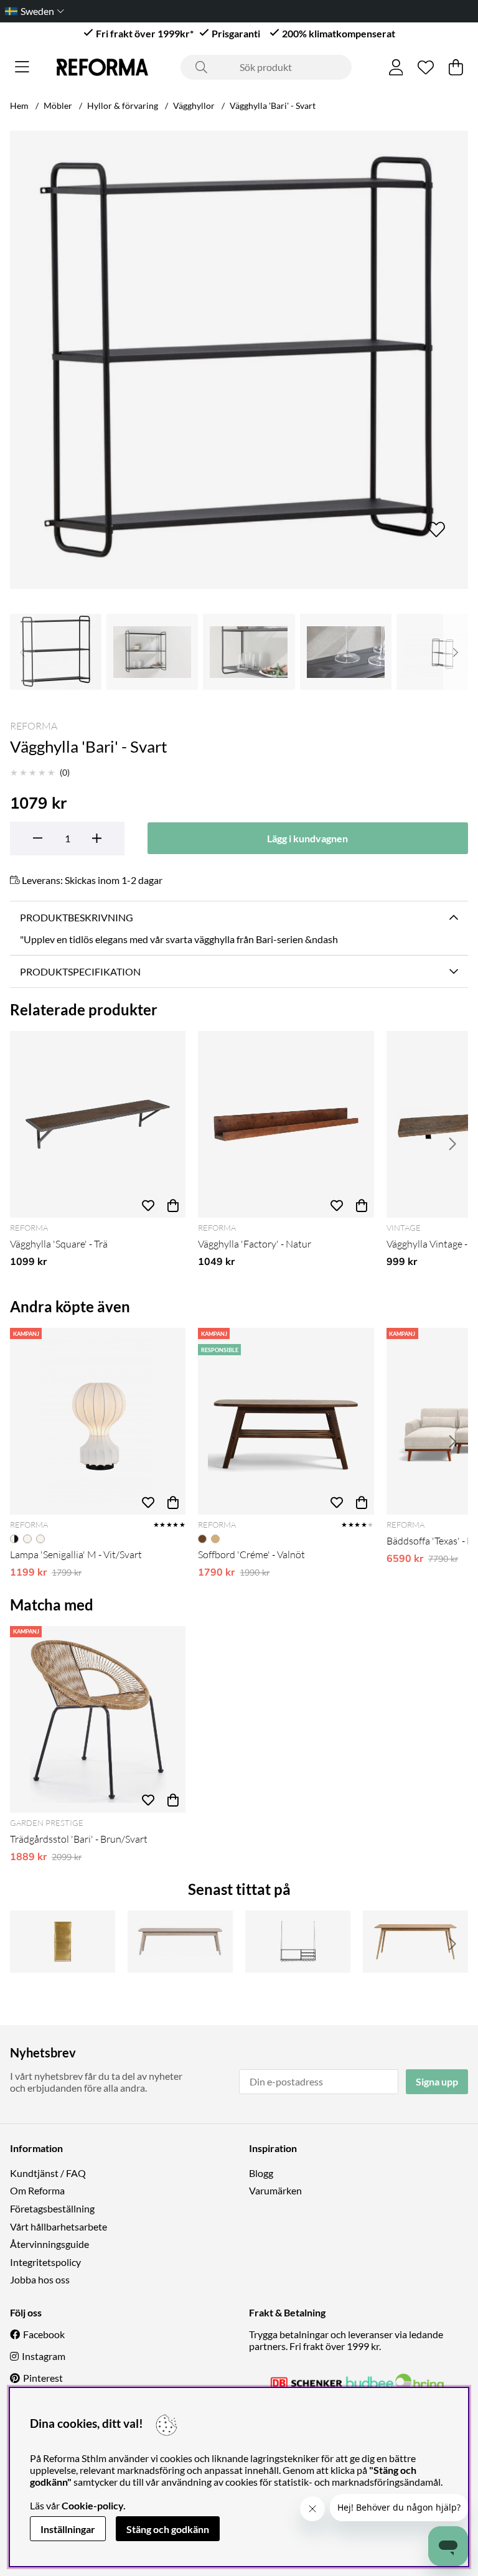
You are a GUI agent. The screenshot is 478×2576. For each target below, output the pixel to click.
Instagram (44, 2356)
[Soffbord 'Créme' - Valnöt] (286, 1421)
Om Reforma (37, 2190)
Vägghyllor (194, 106)
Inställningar (68, 2529)
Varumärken (275, 2190)
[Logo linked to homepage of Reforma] (102, 67)
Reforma (34, 726)
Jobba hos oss (40, 2279)
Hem (19, 106)
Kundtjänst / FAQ (48, 2173)
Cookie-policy (92, 2505)
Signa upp (437, 2081)
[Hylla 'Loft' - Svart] (298, 1942)
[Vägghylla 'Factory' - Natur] (286, 1124)
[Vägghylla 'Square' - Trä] (98, 1124)
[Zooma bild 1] (239, 360)
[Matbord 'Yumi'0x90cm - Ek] (415, 1942)
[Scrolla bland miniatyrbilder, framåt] (456, 652)
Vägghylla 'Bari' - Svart (273, 106)
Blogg (261, 2173)
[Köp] (173, 1205)
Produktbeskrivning (77, 917)
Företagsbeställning (52, 2208)
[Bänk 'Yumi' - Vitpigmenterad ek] (180, 1942)
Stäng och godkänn (168, 2529)
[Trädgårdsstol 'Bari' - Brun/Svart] (98, 1719)
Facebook (44, 2334)
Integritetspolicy (45, 2262)
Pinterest (43, 2378)
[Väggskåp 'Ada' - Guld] (63, 1942)
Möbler (58, 106)
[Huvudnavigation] (22, 67)
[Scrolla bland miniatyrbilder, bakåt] (22, 652)
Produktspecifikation (80, 971)
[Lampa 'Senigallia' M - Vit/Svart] (98, 1421)
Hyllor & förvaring (123, 106)
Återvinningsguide (49, 2244)
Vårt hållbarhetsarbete (59, 2226)
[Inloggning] (396, 67)
